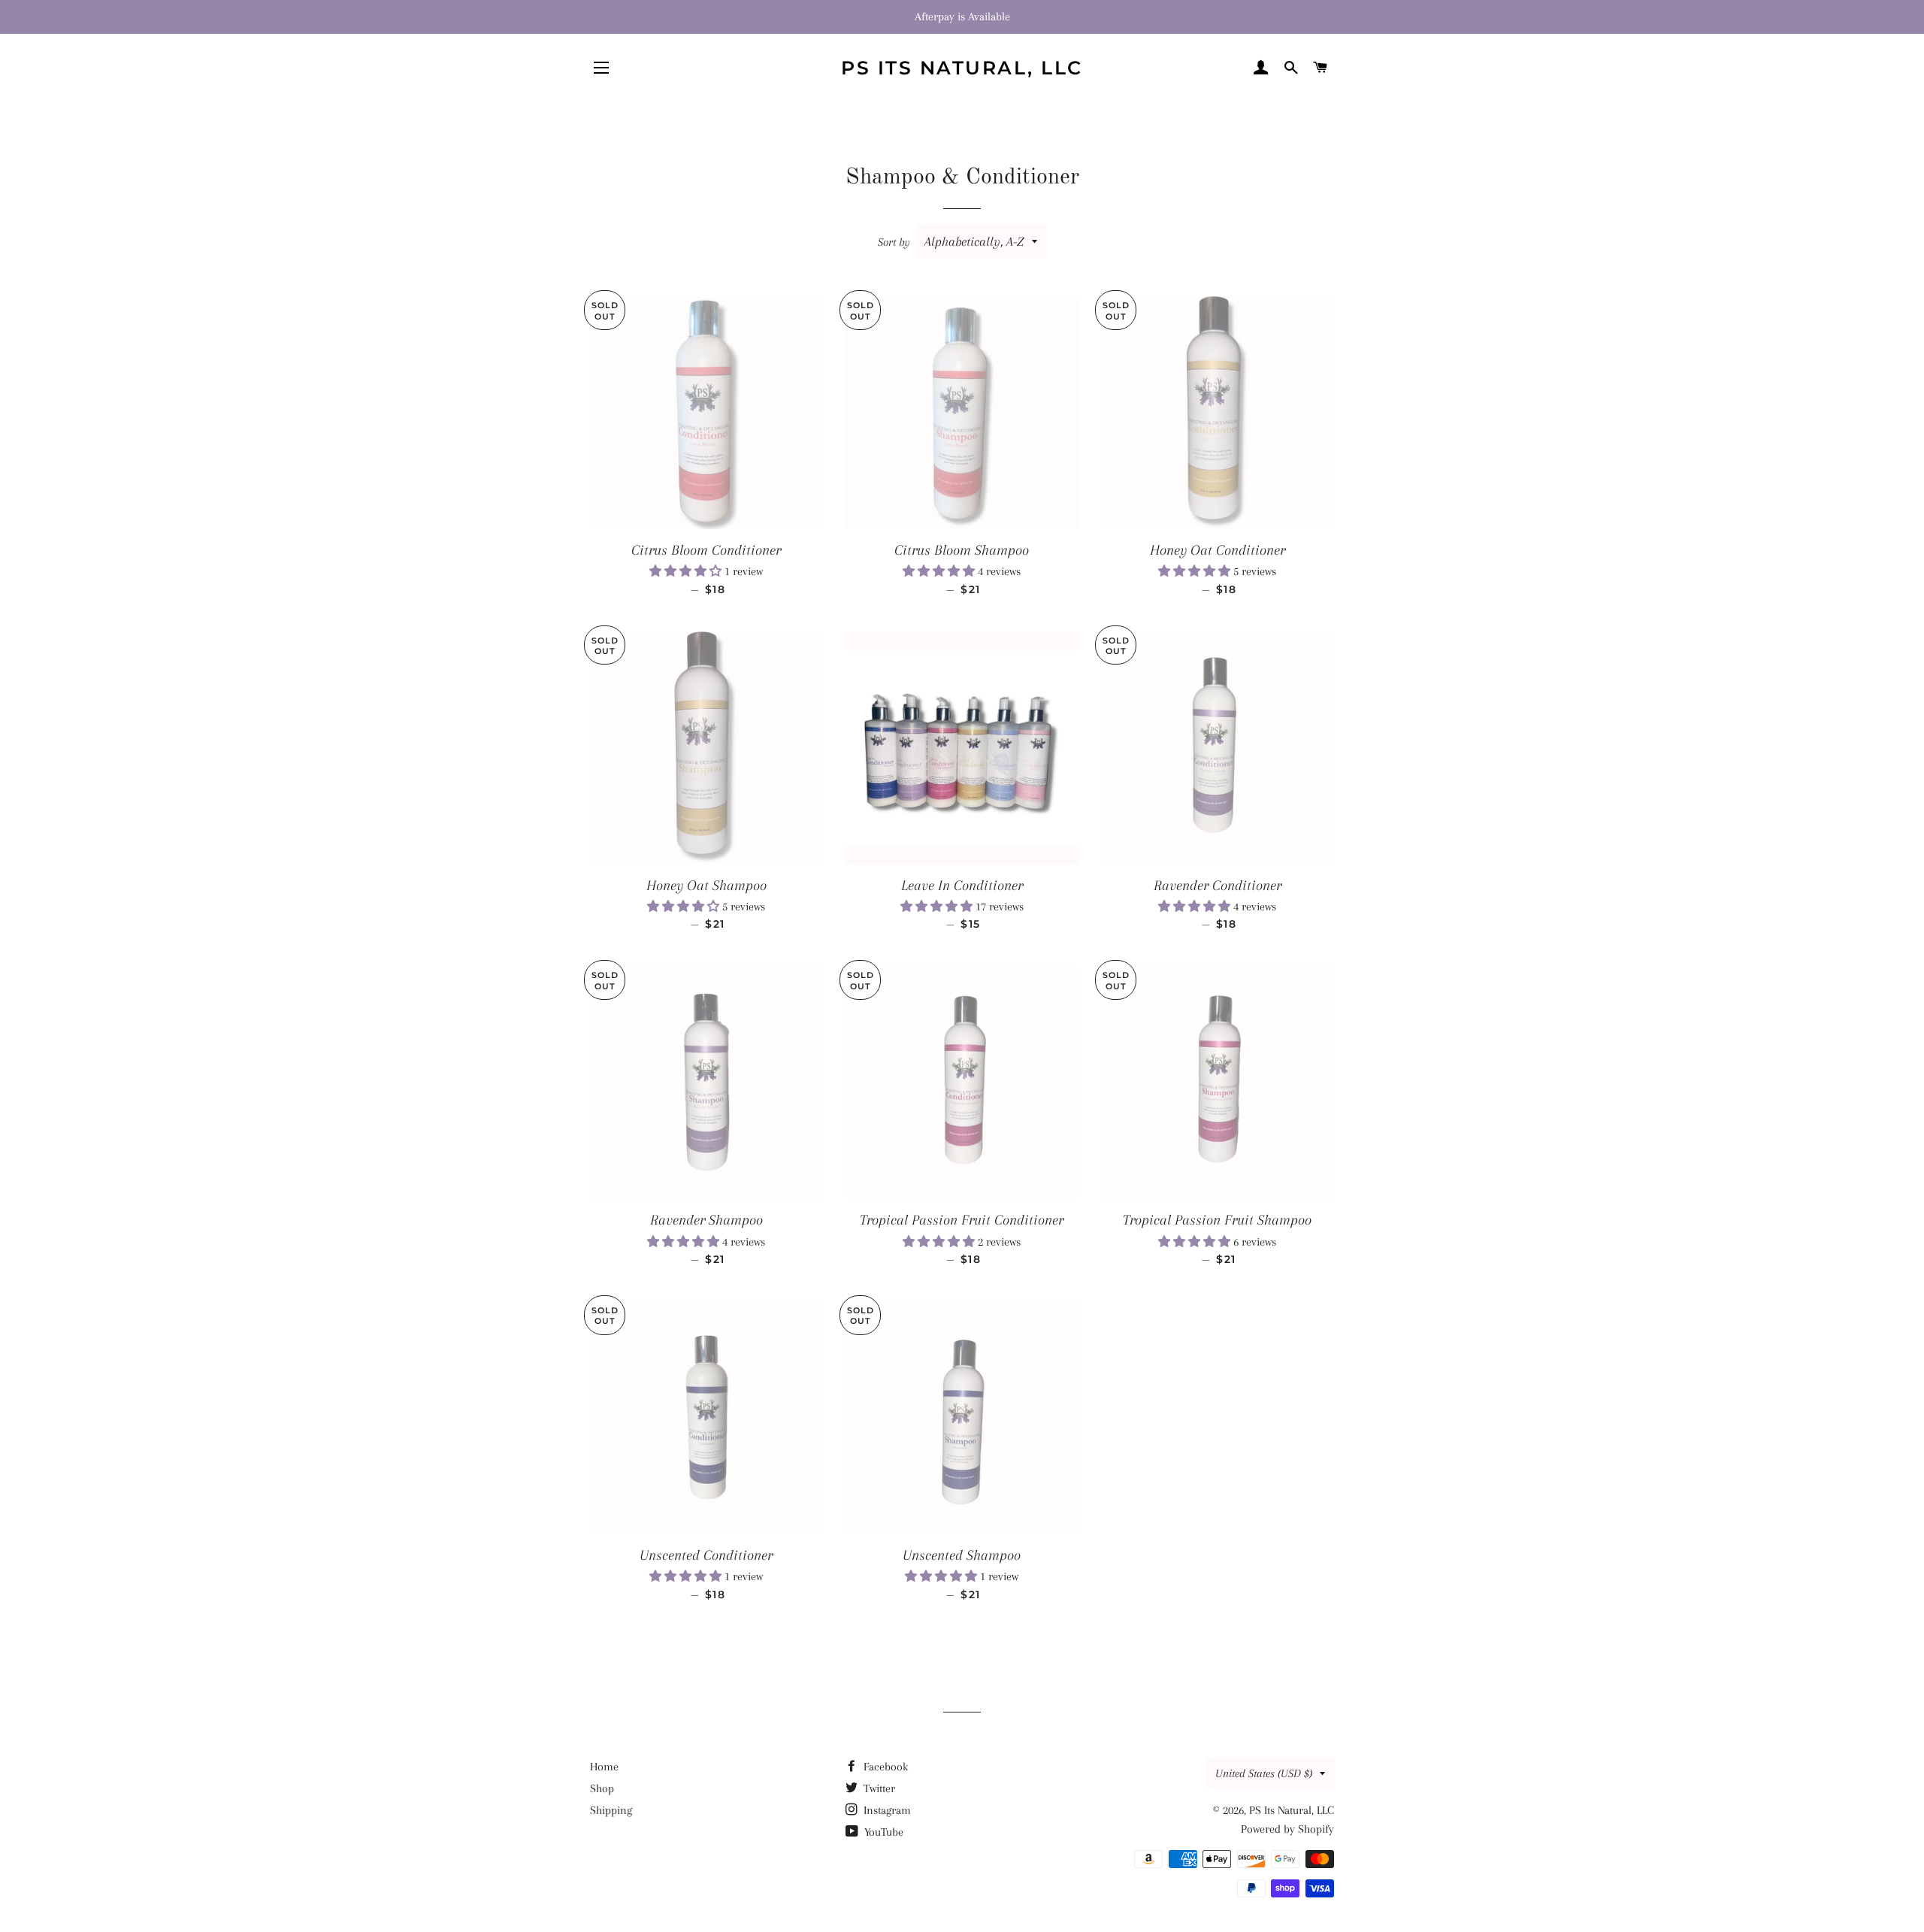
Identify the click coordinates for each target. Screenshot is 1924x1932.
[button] (687, 571)
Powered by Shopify (1287, 1829)
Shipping (611, 1810)
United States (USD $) (1264, 1773)
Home (604, 1767)
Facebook (884, 1767)
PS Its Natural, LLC (962, 68)
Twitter (878, 1788)
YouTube (882, 1832)
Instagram (886, 1810)
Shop (602, 1788)
